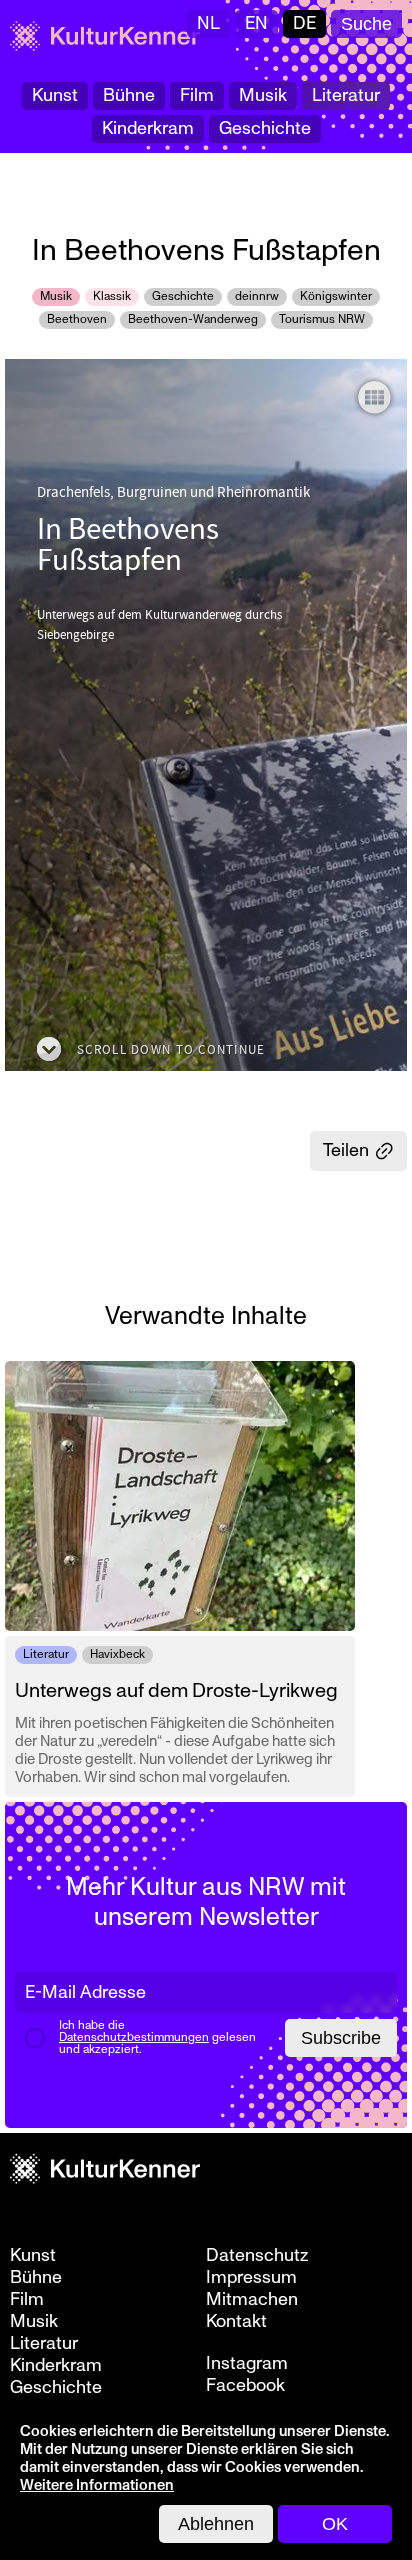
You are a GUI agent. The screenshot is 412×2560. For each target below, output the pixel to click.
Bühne (129, 95)
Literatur (346, 95)
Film (197, 95)
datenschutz (257, 2256)
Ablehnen (216, 2524)
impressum (251, 2278)
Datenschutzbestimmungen (134, 2037)
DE (304, 23)
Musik (263, 95)
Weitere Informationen (97, 2485)
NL (208, 23)
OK (335, 2524)
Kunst (55, 95)
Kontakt (236, 2322)
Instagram (247, 2364)
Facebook (245, 2386)
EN (256, 23)
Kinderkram (148, 128)
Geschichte (265, 128)
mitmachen (252, 2300)
